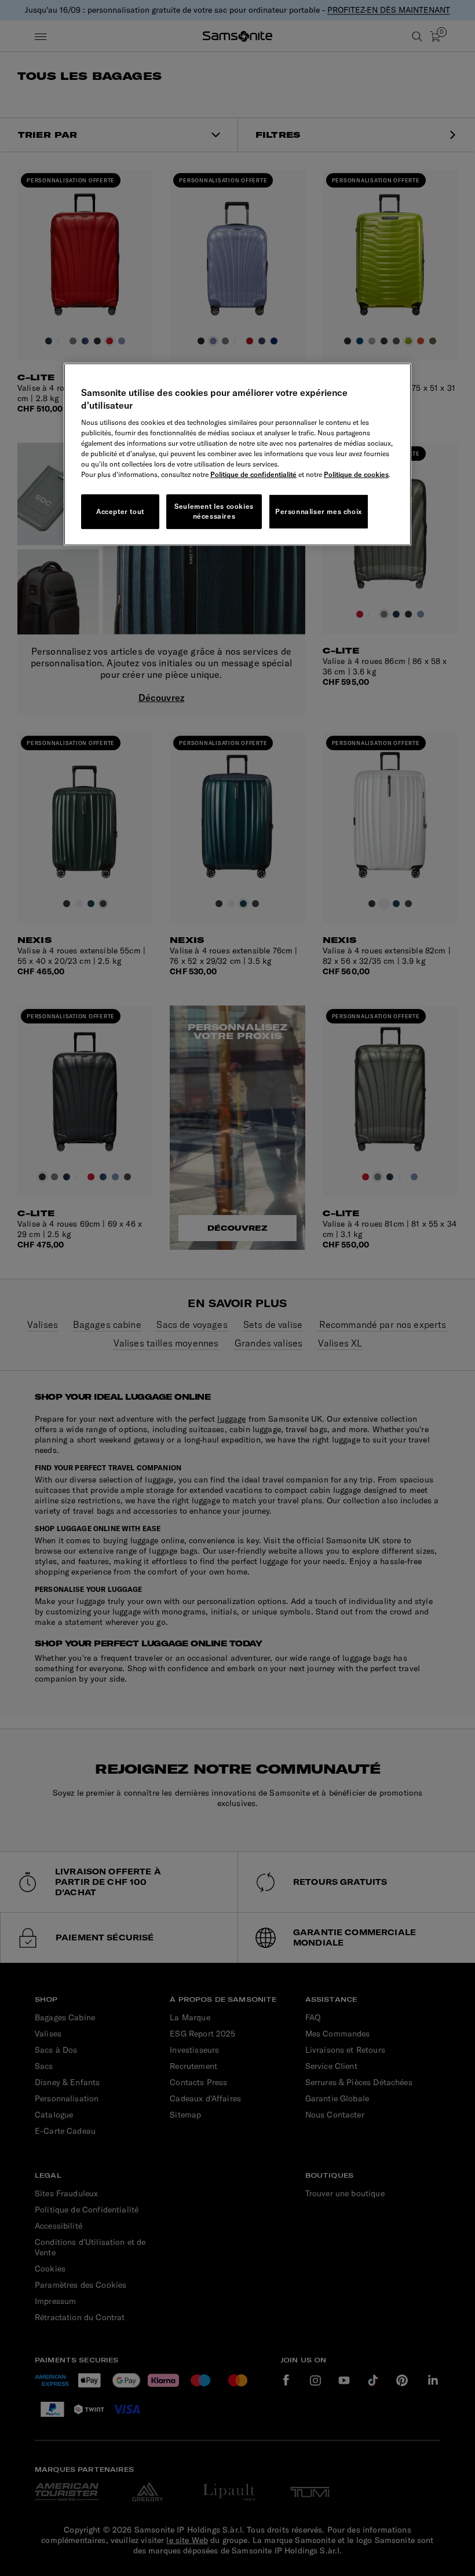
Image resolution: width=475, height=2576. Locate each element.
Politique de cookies (356, 474)
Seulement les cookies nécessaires (214, 511)
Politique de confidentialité (253, 474)
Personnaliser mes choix (319, 511)
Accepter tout (120, 511)
